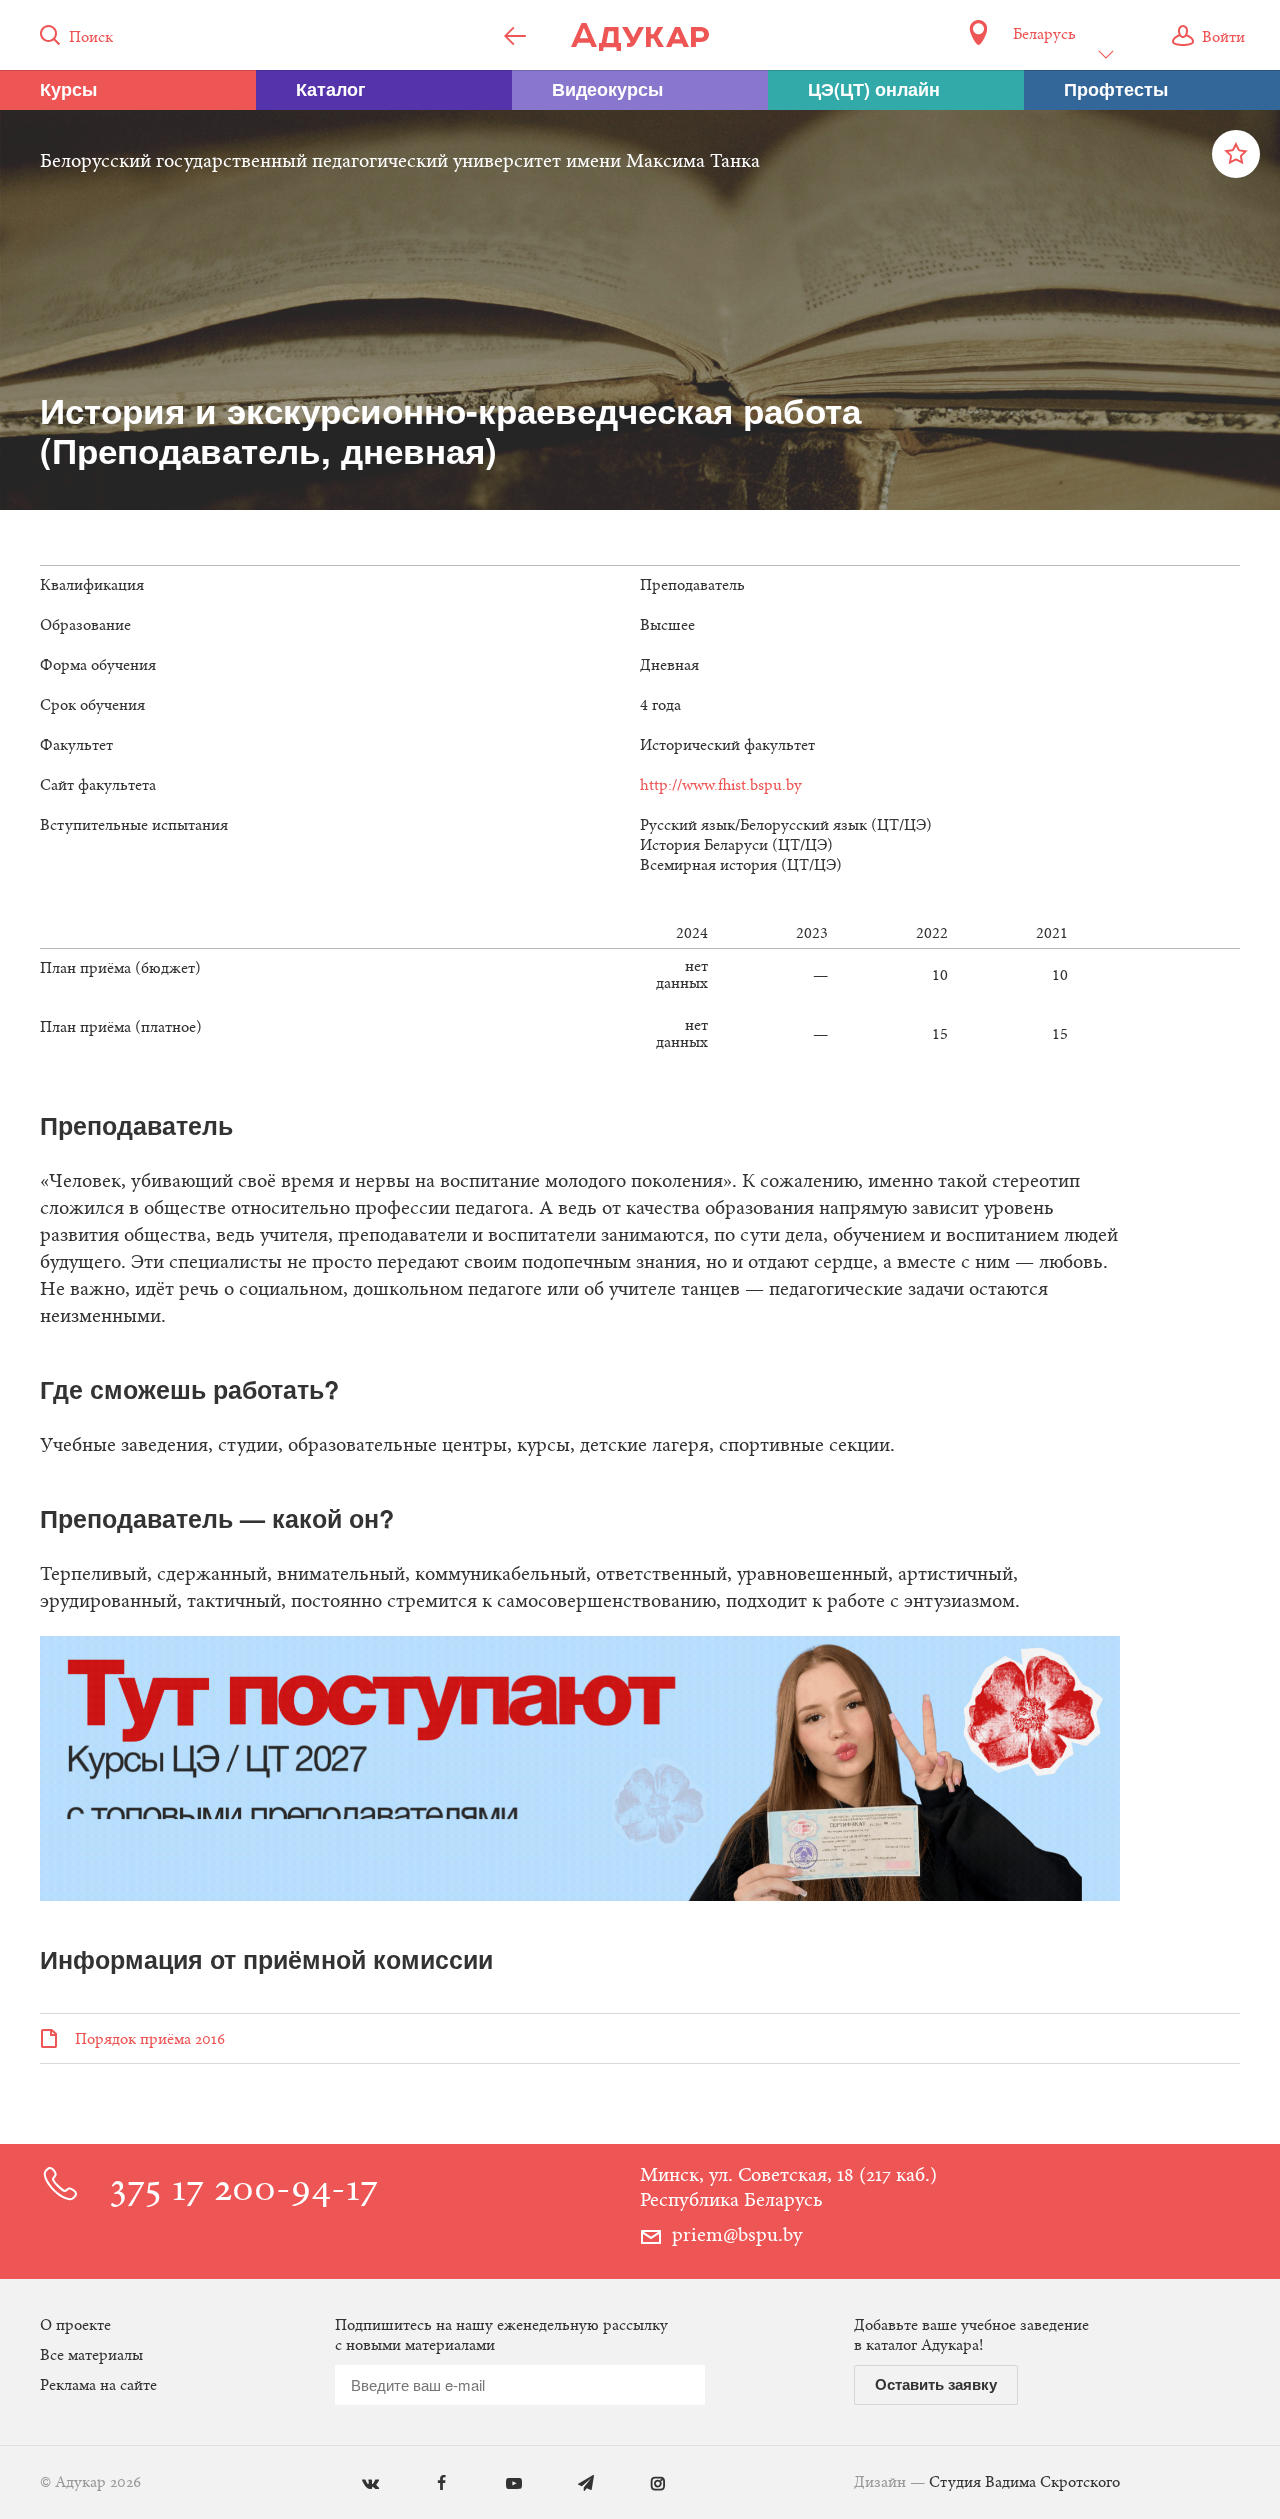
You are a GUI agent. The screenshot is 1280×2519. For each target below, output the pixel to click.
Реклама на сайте (98, 2386)
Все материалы (91, 2356)
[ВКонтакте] (355, 2484)
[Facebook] (427, 2484)
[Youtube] (499, 2484)
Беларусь (1044, 35)
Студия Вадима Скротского (1024, 2483)
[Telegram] (571, 2484)
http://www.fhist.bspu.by (721, 786)
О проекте (75, 2326)
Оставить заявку (936, 2384)
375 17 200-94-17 (244, 2191)
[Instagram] (643, 2484)
